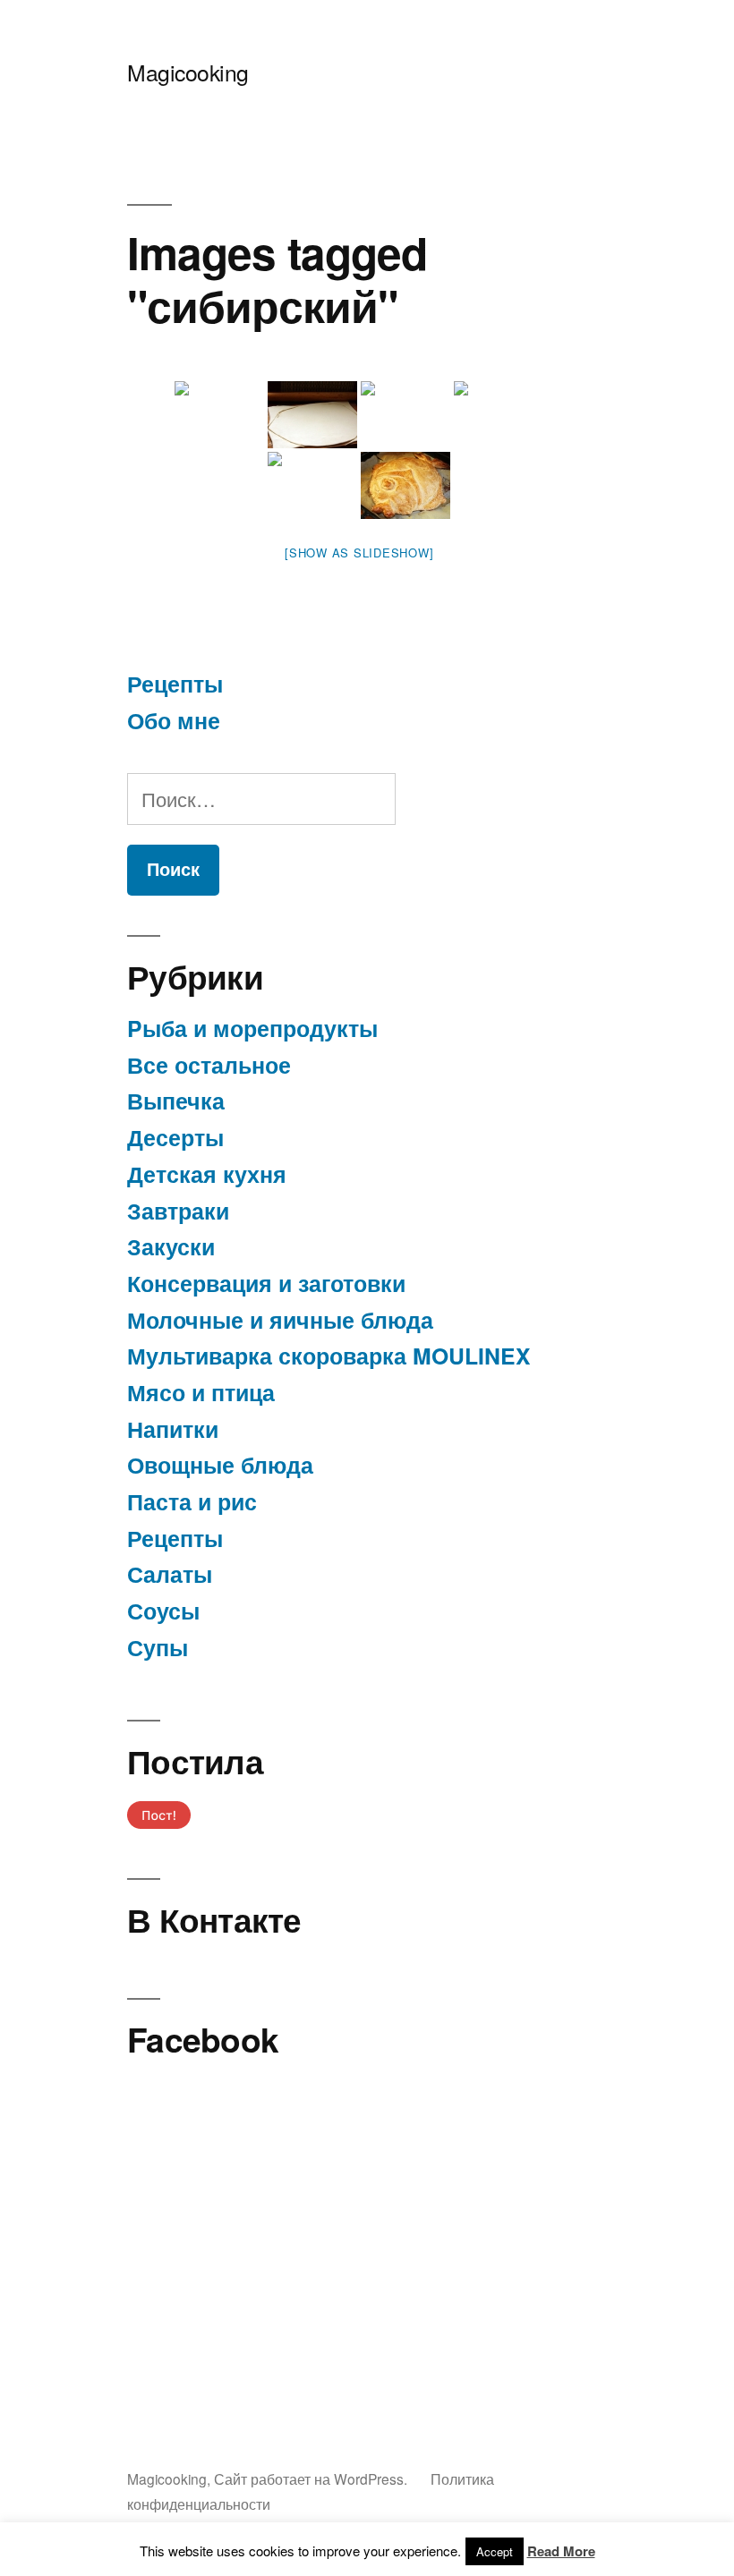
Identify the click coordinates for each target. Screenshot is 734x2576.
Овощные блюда (220, 1465)
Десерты (175, 1137)
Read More (561, 2551)
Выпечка (176, 1101)
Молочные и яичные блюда (280, 1320)
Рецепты (175, 684)
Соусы (163, 1611)
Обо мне (174, 720)
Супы (158, 1647)
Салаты (170, 1574)
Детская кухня (207, 1174)
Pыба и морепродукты (252, 1028)
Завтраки (178, 1211)
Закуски (171, 1246)
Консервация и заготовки (266, 1283)
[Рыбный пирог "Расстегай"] (219, 415)
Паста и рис (192, 1501)
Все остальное (209, 1065)
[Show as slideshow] (359, 553)
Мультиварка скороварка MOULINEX (329, 1356)
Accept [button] (495, 2551)
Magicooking (188, 72)
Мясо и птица (201, 1392)
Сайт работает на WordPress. (312, 2478)
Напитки (173, 1429)
